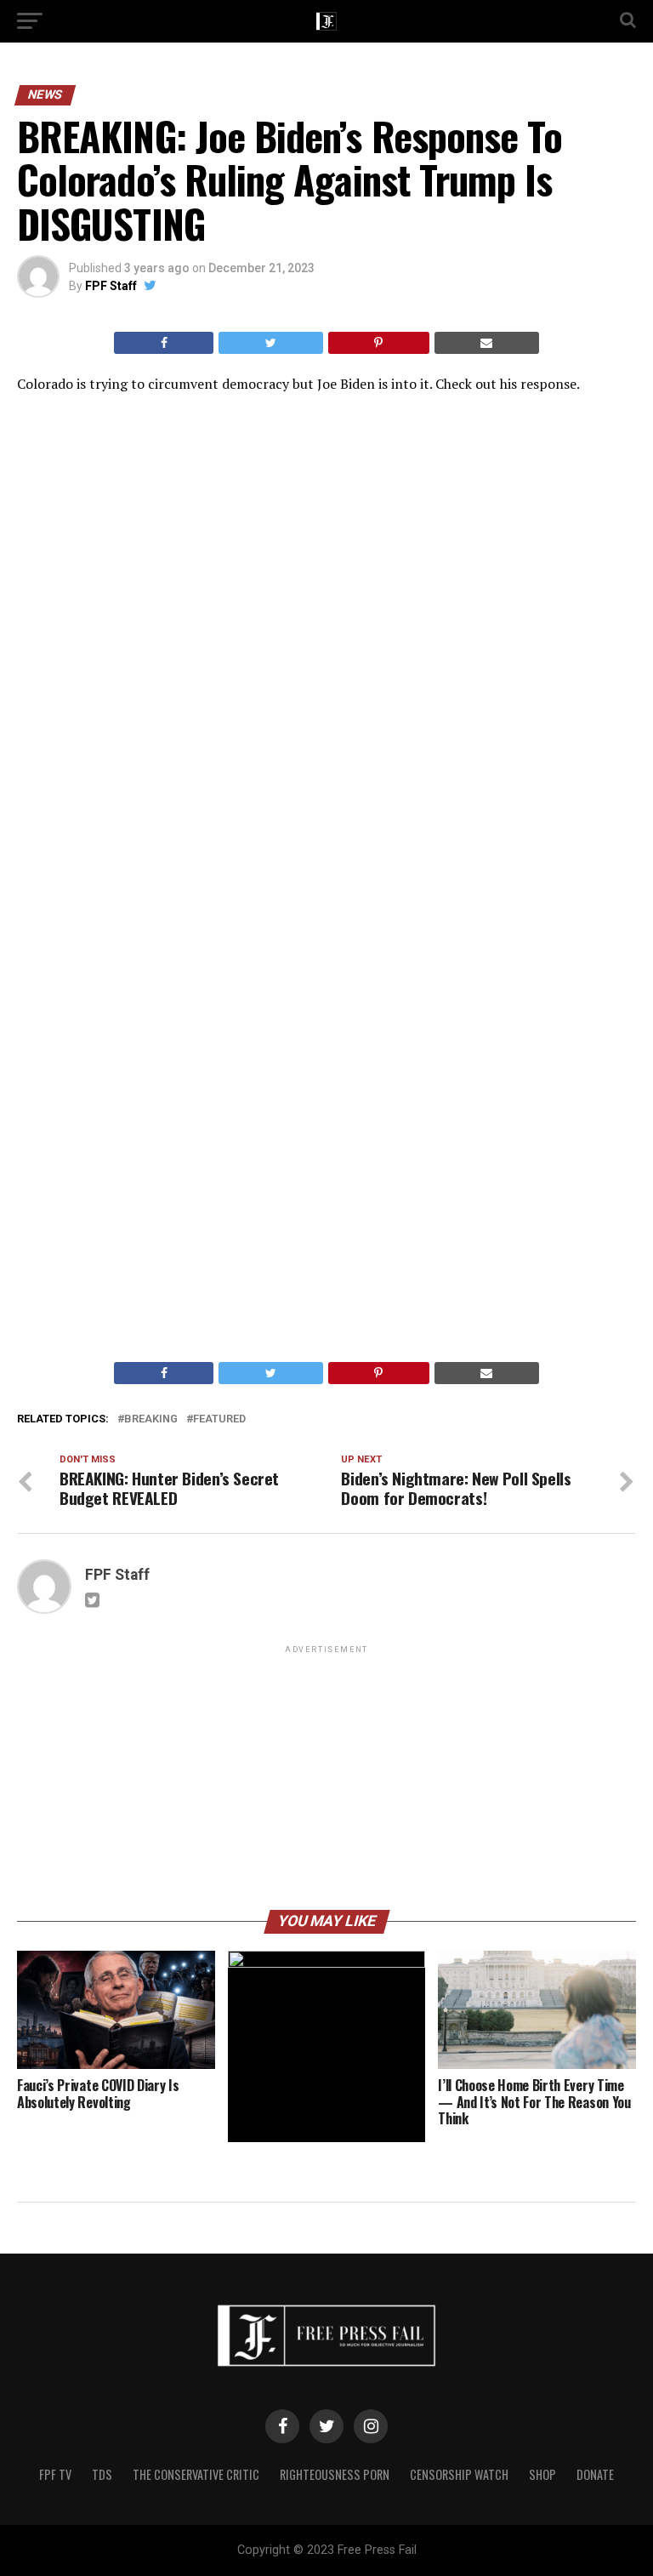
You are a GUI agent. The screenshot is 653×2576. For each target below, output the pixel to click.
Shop (542, 2474)
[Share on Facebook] (164, 343)
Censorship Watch (459, 2474)
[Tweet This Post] (270, 343)
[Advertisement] (326, 1776)
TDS (102, 2474)
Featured (219, 1419)
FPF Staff (111, 286)
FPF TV (55, 2474)
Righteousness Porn (335, 2474)
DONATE (595, 2474)
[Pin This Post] (379, 343)
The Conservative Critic (196, 2474)
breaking (151, 1419)
